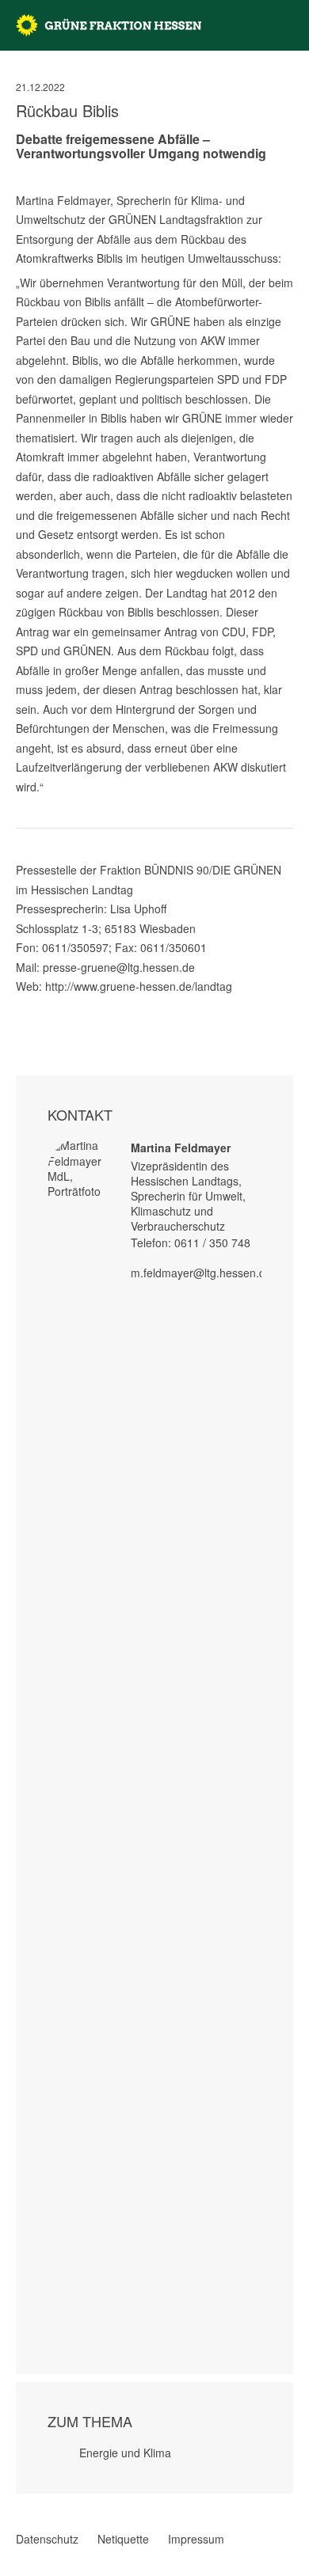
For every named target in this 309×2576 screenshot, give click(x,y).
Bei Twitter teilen (43, 1004)
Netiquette (123, 2539)
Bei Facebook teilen (22, 1004)
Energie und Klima (125, 2453)
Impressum (196, 2539)
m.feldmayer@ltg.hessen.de (201, 1273)
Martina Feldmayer (181, 1148)
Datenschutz (47, 2539)
